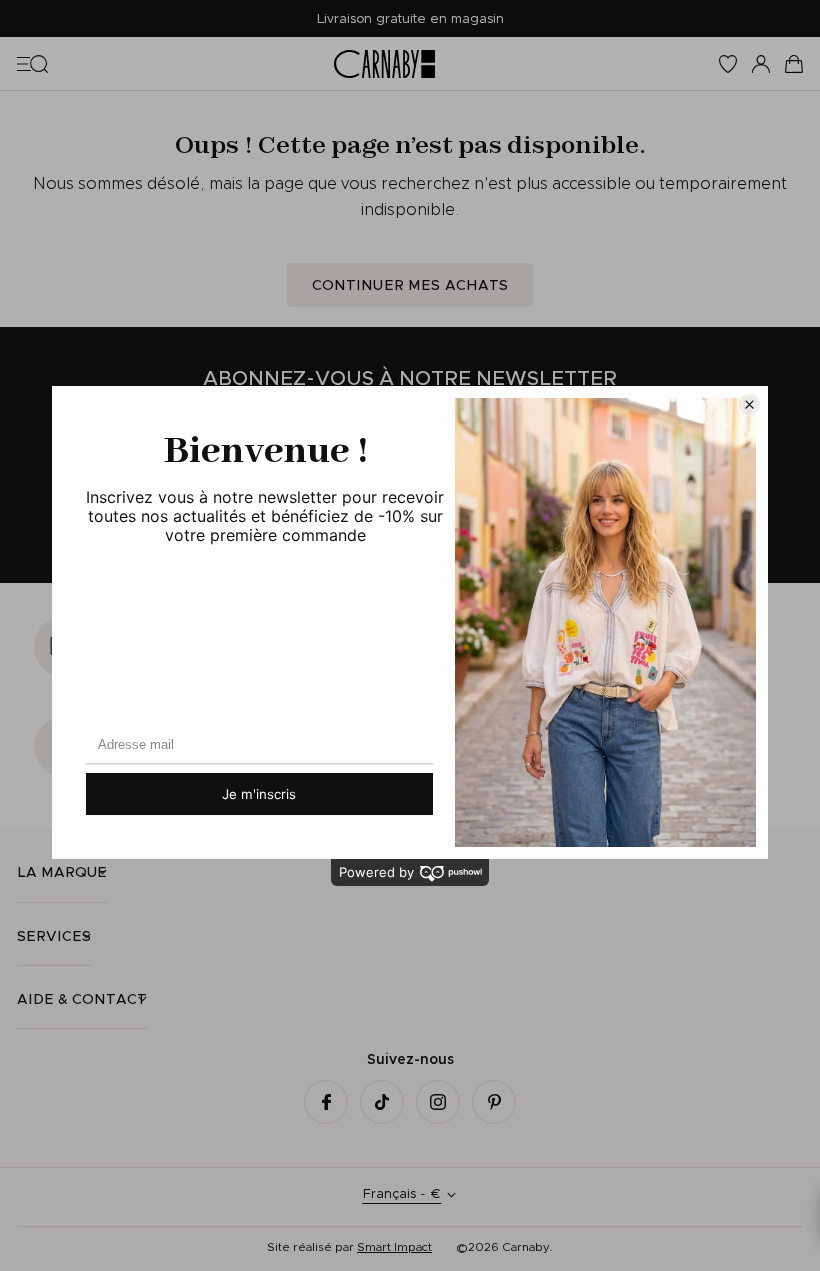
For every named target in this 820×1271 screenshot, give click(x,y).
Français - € (401, 1193)
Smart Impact (394, 1246)
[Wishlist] (728, 64)
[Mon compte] (761, 64)
